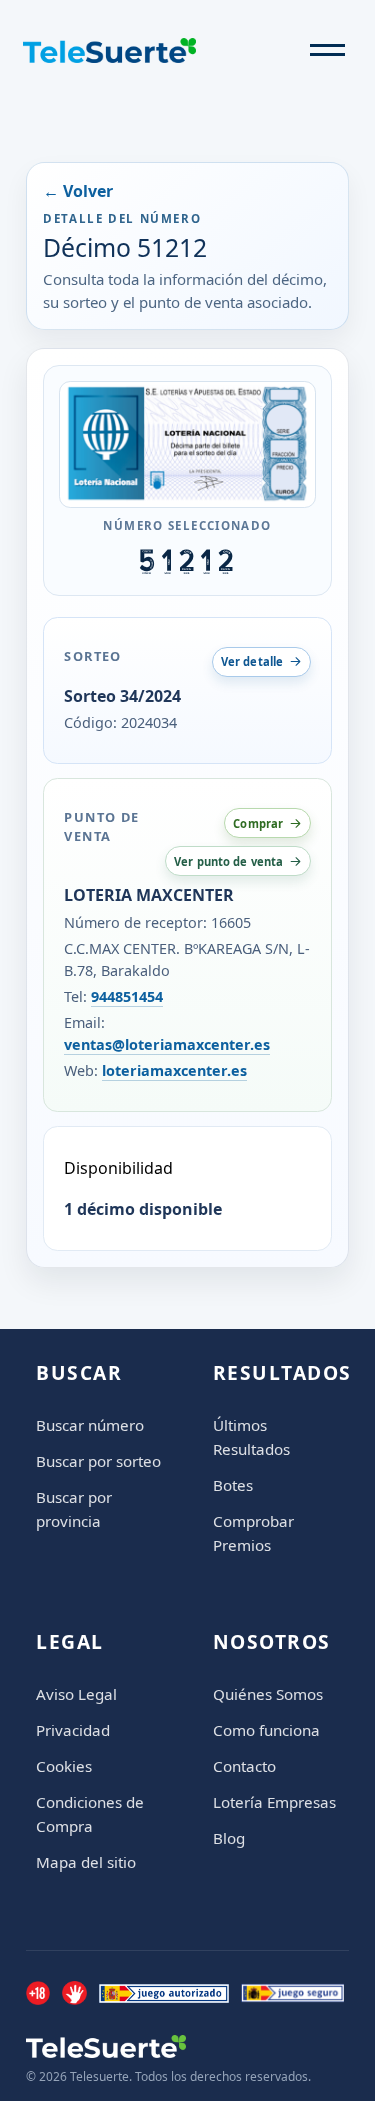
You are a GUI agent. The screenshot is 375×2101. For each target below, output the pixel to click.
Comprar (258, 823)
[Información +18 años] (38, 1993)
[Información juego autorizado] (164, 1993)
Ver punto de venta (228, 861)
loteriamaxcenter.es (174, 1070)
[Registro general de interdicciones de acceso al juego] (74, 1993)
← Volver (78, 191)
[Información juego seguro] (293, 1993)
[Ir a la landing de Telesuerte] (168, 2046)
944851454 (127, 996)
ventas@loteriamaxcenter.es (167, 1044)
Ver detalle (252, 661)
